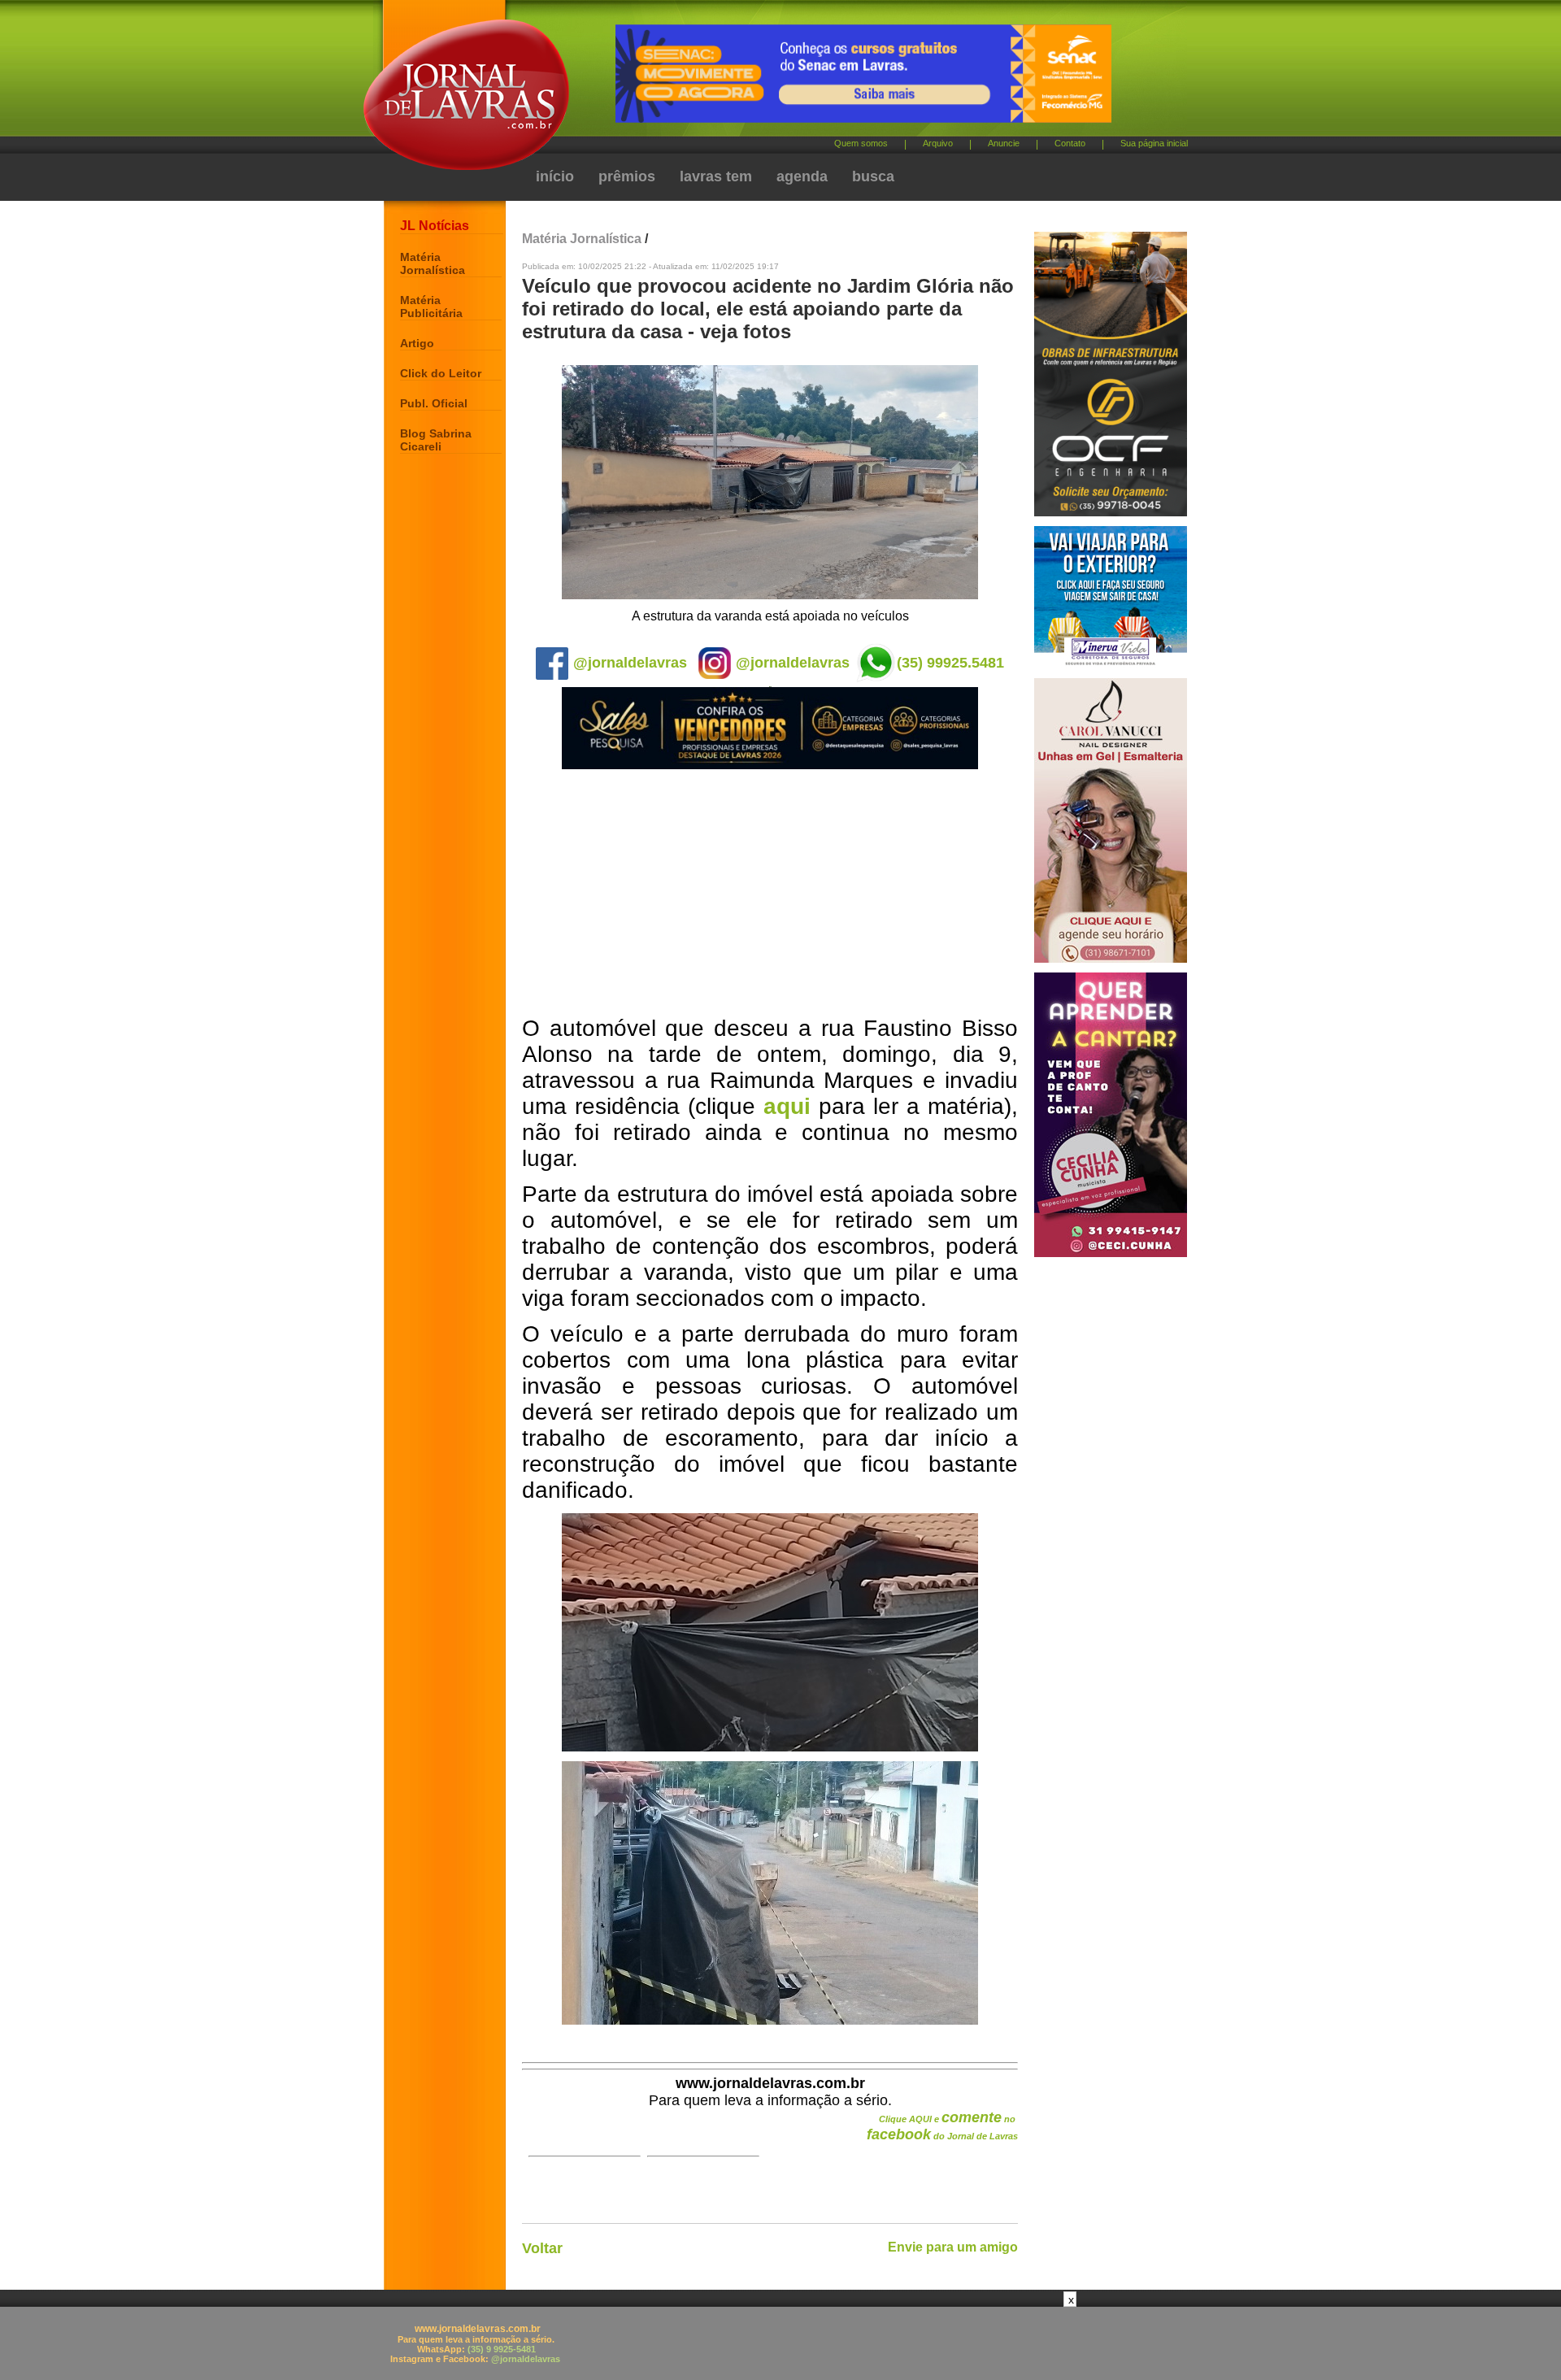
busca (873, 176)
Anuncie (1004, 143)
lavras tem (716, 176)
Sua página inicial (1154, 143)
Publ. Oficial (434, 403)
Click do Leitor (441, 373)
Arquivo (938, 143)
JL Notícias (435, 226)
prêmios (627, 176)
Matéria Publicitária (431, 307)
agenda (802, 176)
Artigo (417, 343)
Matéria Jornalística (433, 263)
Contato (1070, 143)
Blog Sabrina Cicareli (436, 440)
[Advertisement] (770, 894)
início (555, 176)
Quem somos (861, 143)
